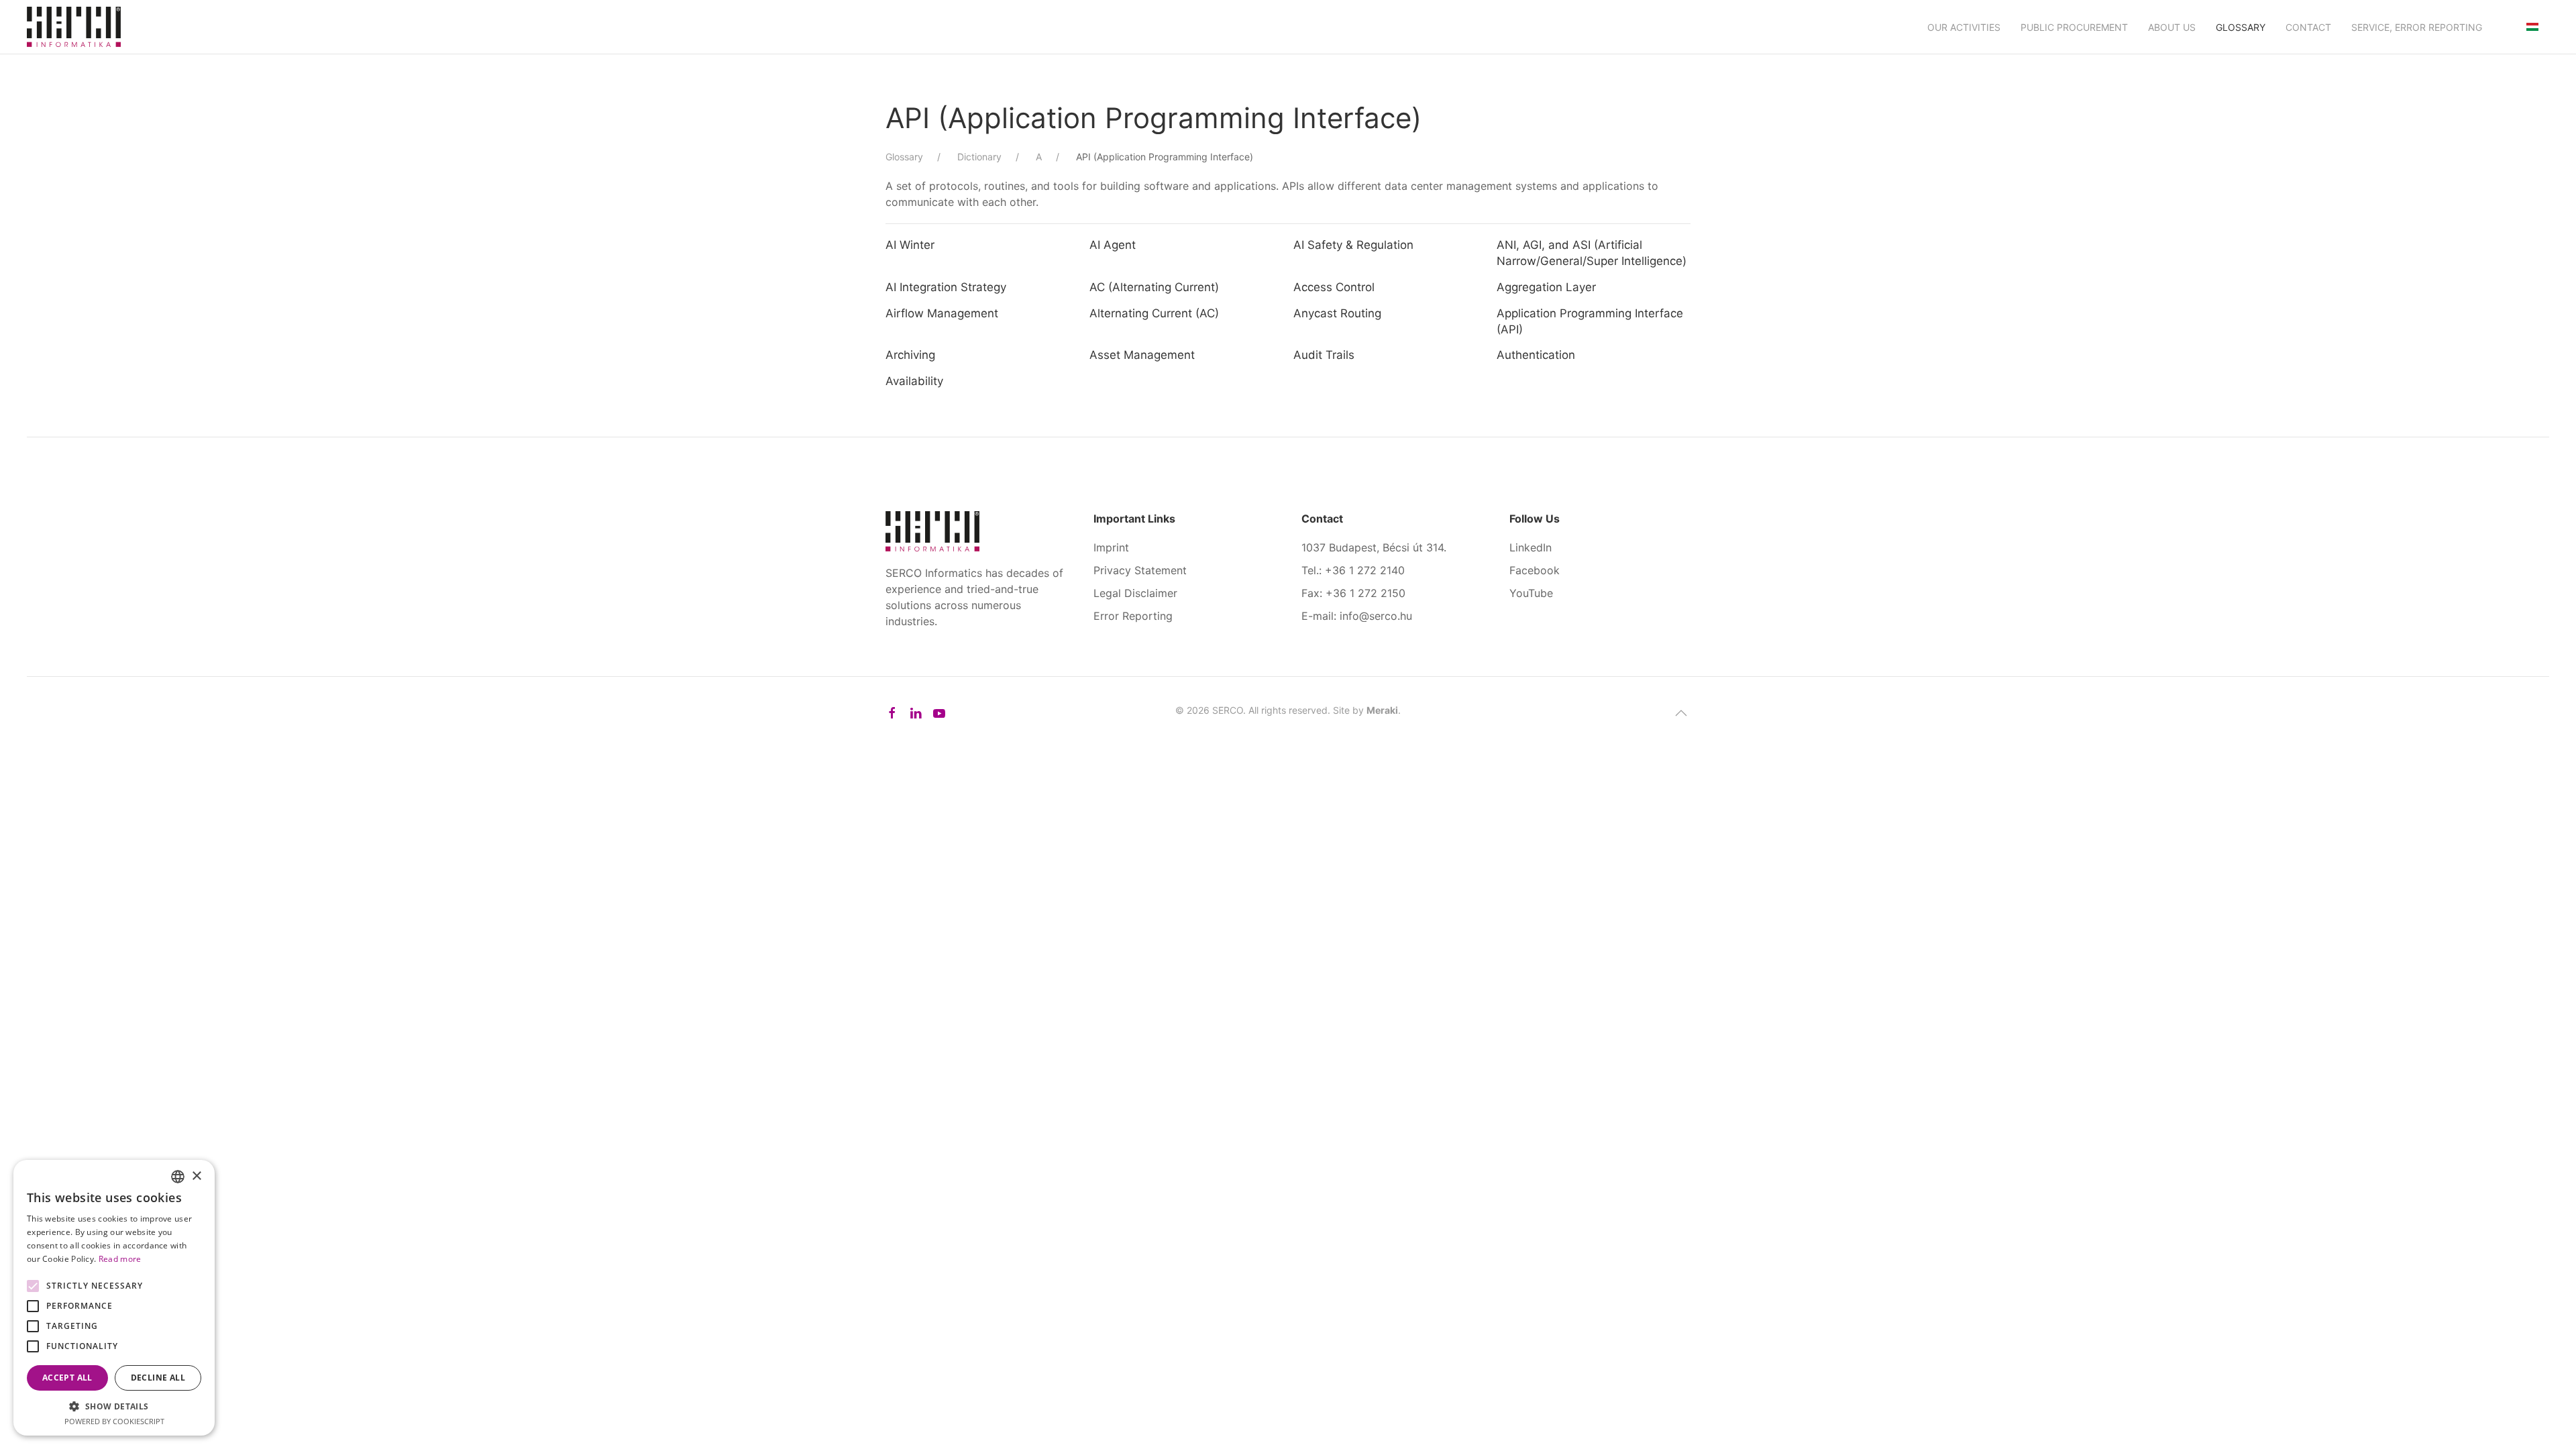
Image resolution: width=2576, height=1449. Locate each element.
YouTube (1531, 593)
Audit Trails (1324, 355)
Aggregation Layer (1546, 287)
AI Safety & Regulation (1353, 245)
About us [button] (2172, 27)
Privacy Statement (1140, 570)
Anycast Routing (1337, 313)
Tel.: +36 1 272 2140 (1353, 570)
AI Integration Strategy (946, 287)
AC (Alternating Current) (1154, 287)
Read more (120, 1259)
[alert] (114, 1298)
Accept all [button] (67, 1378)
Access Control (1334, 287)
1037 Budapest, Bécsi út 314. (1374, 547)
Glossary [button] (2241, 27)
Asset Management (1142, 355)
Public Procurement (2074, 27)
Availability (914, 381)
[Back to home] (74, 27)
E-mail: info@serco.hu (1357, 616)
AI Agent (1113, 245)
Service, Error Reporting (2417, 27)
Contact (2308, 27)
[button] (1681, 713)
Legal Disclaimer (1135, 593)
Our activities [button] (1964, 27)
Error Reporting (1133, 616)
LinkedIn (1531, 547)
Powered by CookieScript (114, 1421)
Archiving (910, 355)
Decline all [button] (158, 1378)
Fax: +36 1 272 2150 (1353, 593)
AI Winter (910, 245)
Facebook (1535, 570)
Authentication (1536, 355)
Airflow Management (942, 313)
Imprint (1111, 547)
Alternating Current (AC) (1154, 313)
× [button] (196, 1176)
